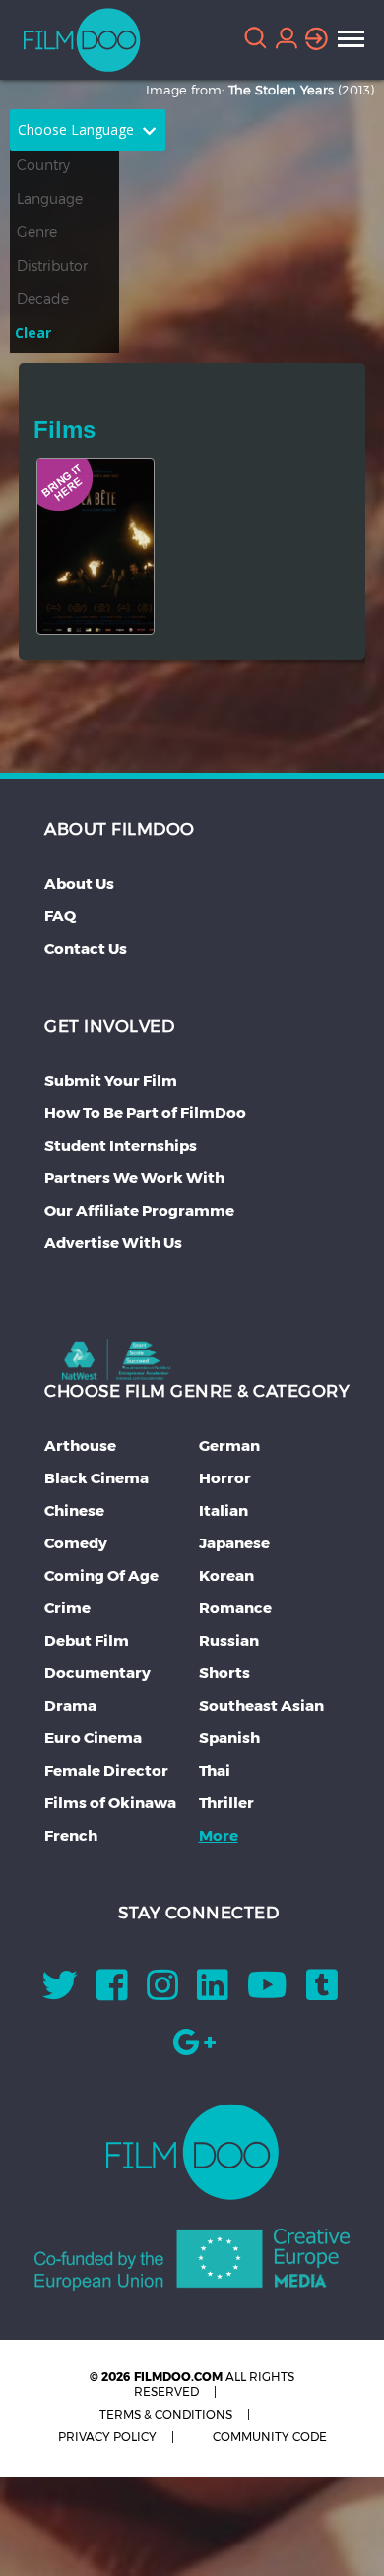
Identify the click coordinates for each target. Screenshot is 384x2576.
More (219, 1835)
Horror (225, 1478)
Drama (70, 1705)
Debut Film (87, 1640)
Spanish (229, 1738)
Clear (33, 332)
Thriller (226, 1803)
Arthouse (80, 1445)
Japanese (234, 1543)
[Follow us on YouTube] (267, 1992)
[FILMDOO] (192, 2152)
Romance (235, 1608)
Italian (224, 1510)
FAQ (60, 916)
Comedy (76, 1543)
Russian (229, 1640)
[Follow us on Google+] (194, 2049)
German (229, 1445)
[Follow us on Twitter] (60, 1992)
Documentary (97, 1673)
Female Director (106, 1770)
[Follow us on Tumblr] (322, 1992)
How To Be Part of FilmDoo (145, 1113)
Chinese (74, 1510)
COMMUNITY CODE (270, 2437)
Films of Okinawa (110, 1803)
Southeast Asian (261, 1705)
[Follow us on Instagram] (162, 1992)
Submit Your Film (111, 1080)
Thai (215, 1770)
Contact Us (86, 948)
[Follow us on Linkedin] (213, 1992)
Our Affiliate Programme (139, 1210)
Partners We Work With (134, 1178)
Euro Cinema (93, 1738)
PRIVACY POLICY (107, 2437)
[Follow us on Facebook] (112, 1992)
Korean (226, 1575)
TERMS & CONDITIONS (166, 2414)
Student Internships (121, 1145)
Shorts (224, 1673)
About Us (79, 883)
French (71, 1835)
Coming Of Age (101, 1575)
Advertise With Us (113, 1243)
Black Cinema (96, 1478)
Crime (67, 1608)
